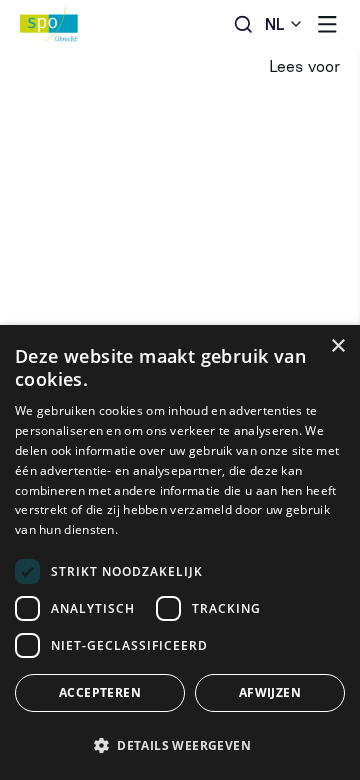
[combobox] (284, 24)
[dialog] (180, 552)
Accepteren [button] (100, 692)
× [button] (337, 346)
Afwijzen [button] (270, 692)
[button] (180, 745)
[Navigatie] (327, 24)
